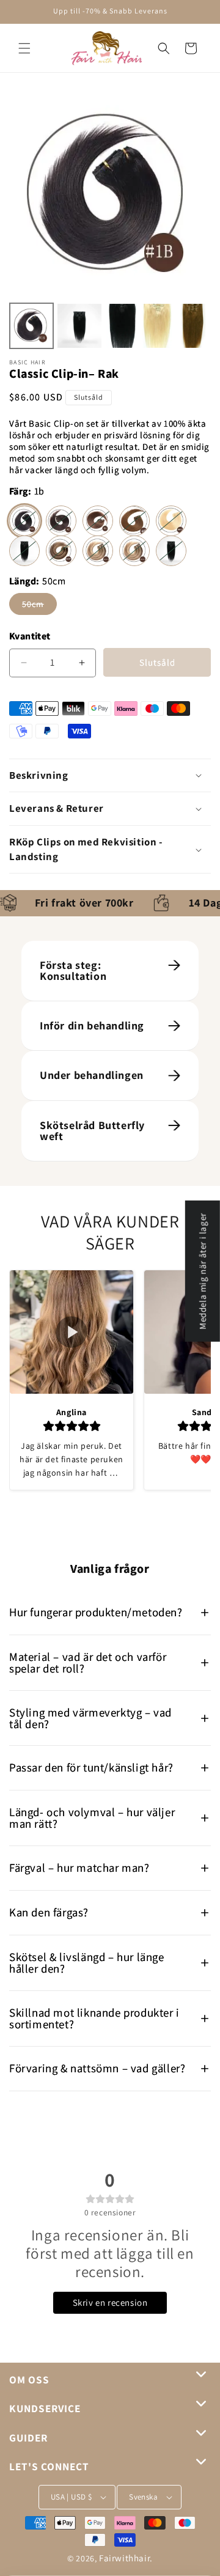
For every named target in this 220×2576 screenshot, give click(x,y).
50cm (39, 606)
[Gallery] (110, 221)
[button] (24, 48)
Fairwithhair (124, 2558)
